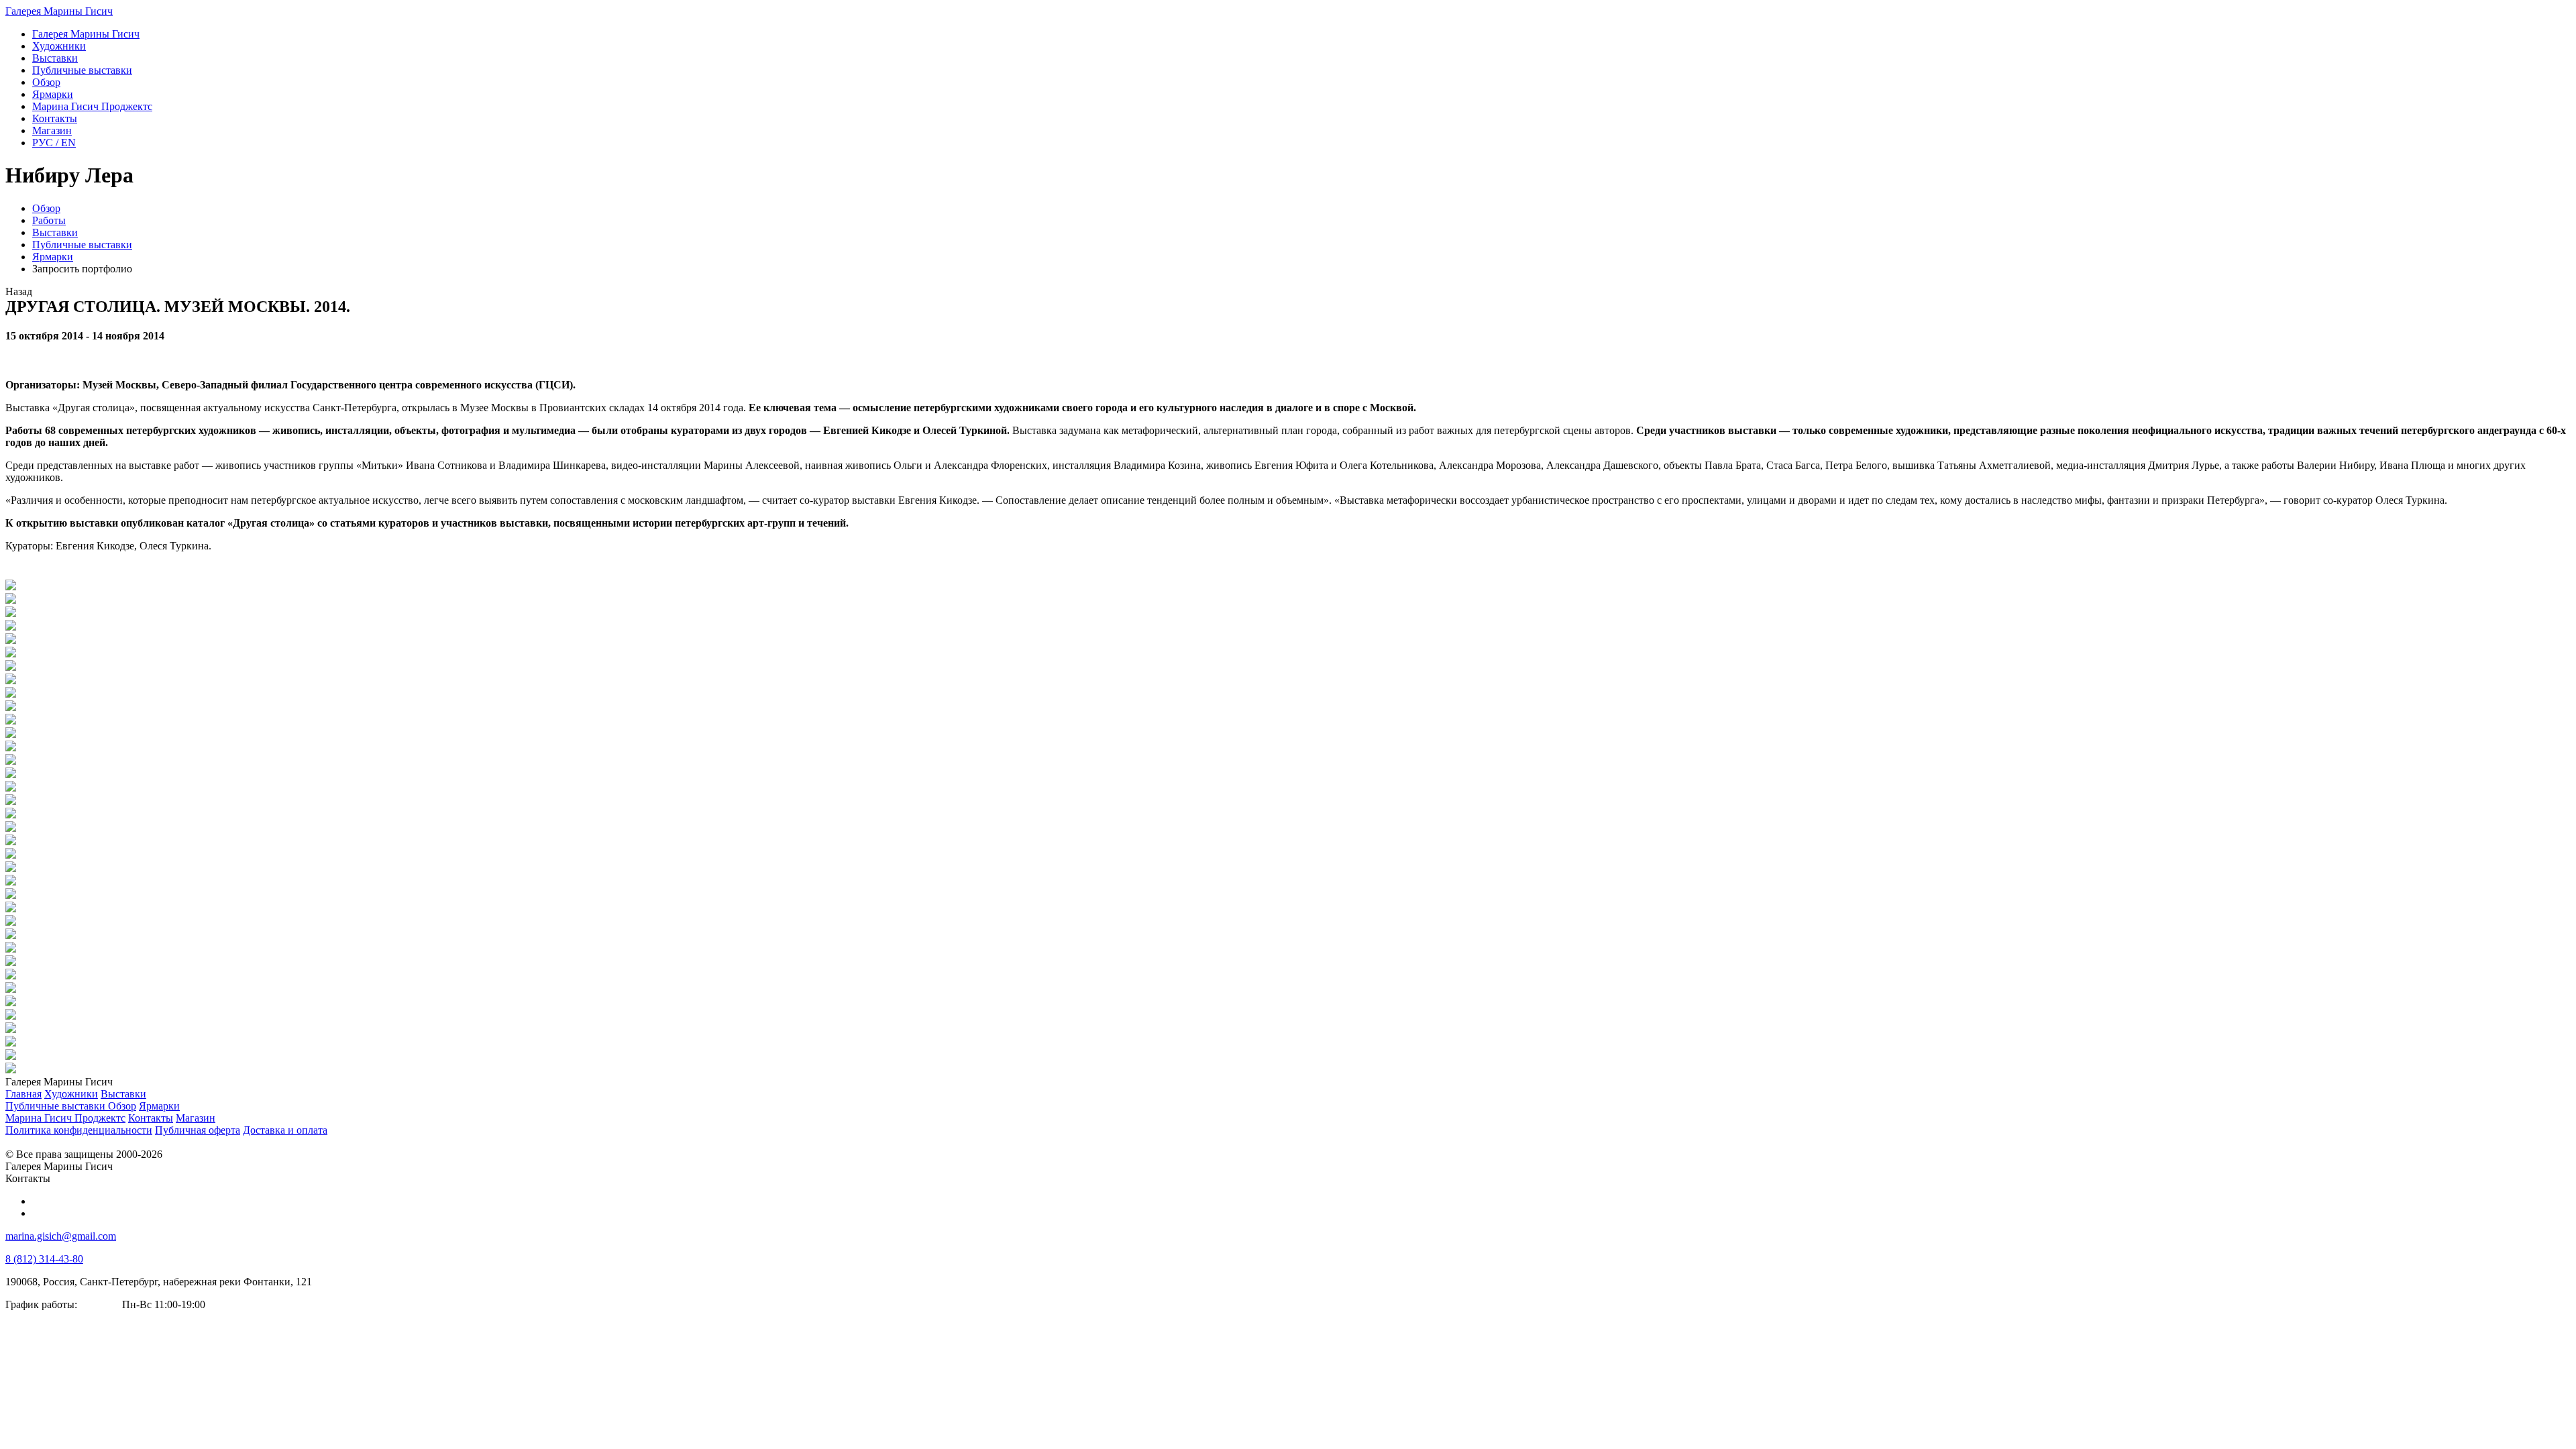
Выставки (55, 232)
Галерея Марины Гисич (59, 11)
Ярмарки (53, 257)
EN (54, 143)
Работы (49, 220)
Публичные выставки (82, 245)
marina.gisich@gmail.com (61, 1236)
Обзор (46, 208)
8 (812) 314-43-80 (44, 1259)
